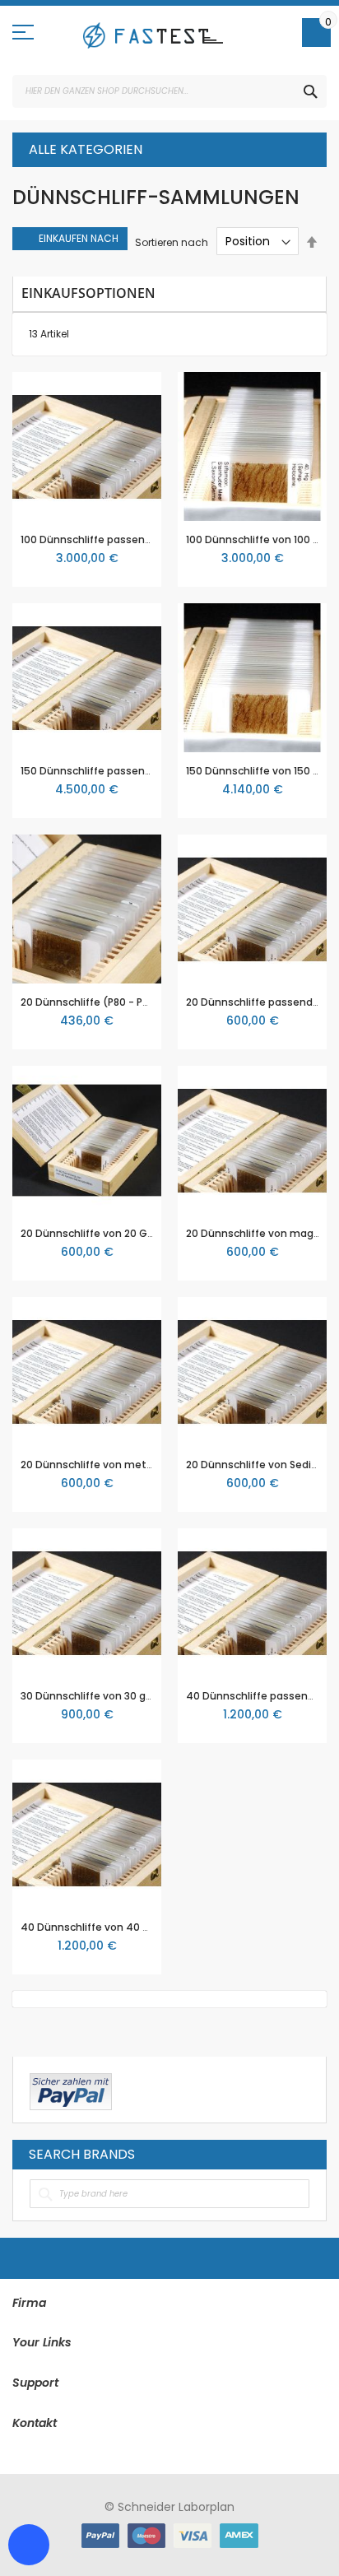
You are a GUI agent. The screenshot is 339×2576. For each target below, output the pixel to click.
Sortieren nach (172, 242)
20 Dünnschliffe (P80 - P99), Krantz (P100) (127, 1002)
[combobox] (169, 91)
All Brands (305, 2154)
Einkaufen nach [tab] (79, 238)
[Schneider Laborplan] (153, 35)
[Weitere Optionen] (71, 2090)
